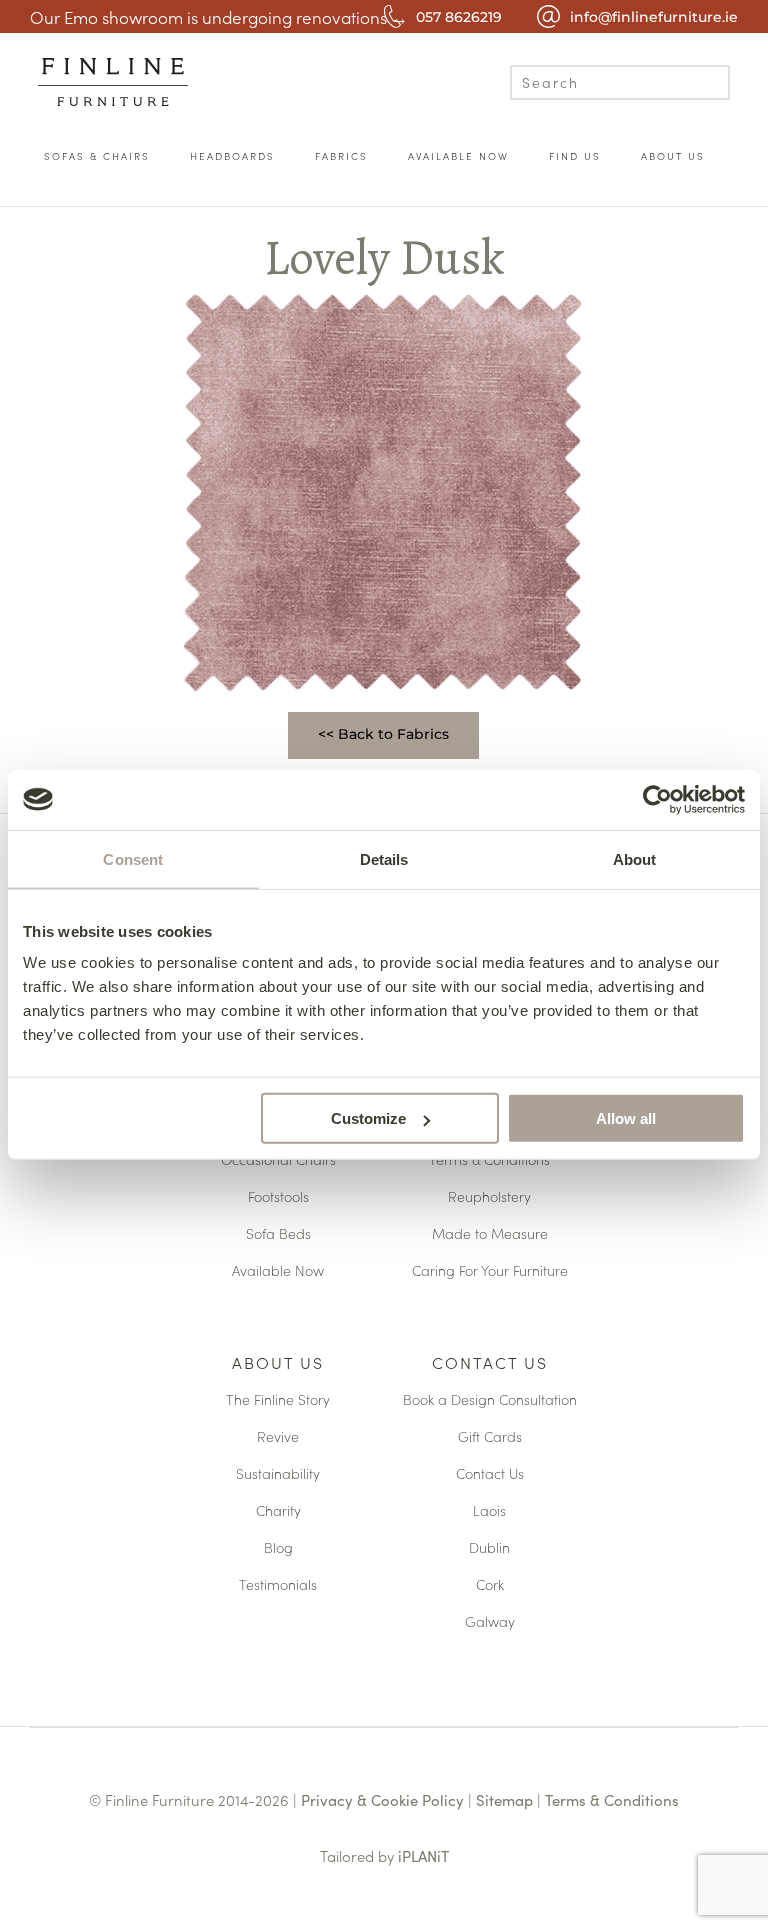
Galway (490, 1622)
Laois (489, 1511)
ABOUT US (673, 156)
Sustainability (278, 1474)
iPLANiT (423, 1855)
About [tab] (635, 858)
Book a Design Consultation (490, 1400)
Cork (490, 1585)
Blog (278, 1548)
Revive (278, 1437)
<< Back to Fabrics (383, 734)
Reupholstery (489, 1197)
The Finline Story (278, 1400)
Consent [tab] (133, 858)
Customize (368, 1118)
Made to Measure (490, 1234)
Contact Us (490, 1364)
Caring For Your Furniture (490, 1271)
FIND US (575, 156)
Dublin (489, 1548)
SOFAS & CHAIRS (97, 156)
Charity (278, 1511)
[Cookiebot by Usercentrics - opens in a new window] (657, 799)
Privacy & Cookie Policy (382, 1799)
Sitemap (504, 1799)
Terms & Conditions (489, 1160)
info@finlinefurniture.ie (654, 17)
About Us (278, 1364)
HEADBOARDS (232, 156)
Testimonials (278, 1585)
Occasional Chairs (278, 1160)
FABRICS (341, 156)
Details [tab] (384, 858)
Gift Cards (490, 1437)
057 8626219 (459, 17)
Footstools (278, 1197)
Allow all (626, 1118)
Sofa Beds (278, 1234)
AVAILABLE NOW (458, 156)
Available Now (278, 1271)
